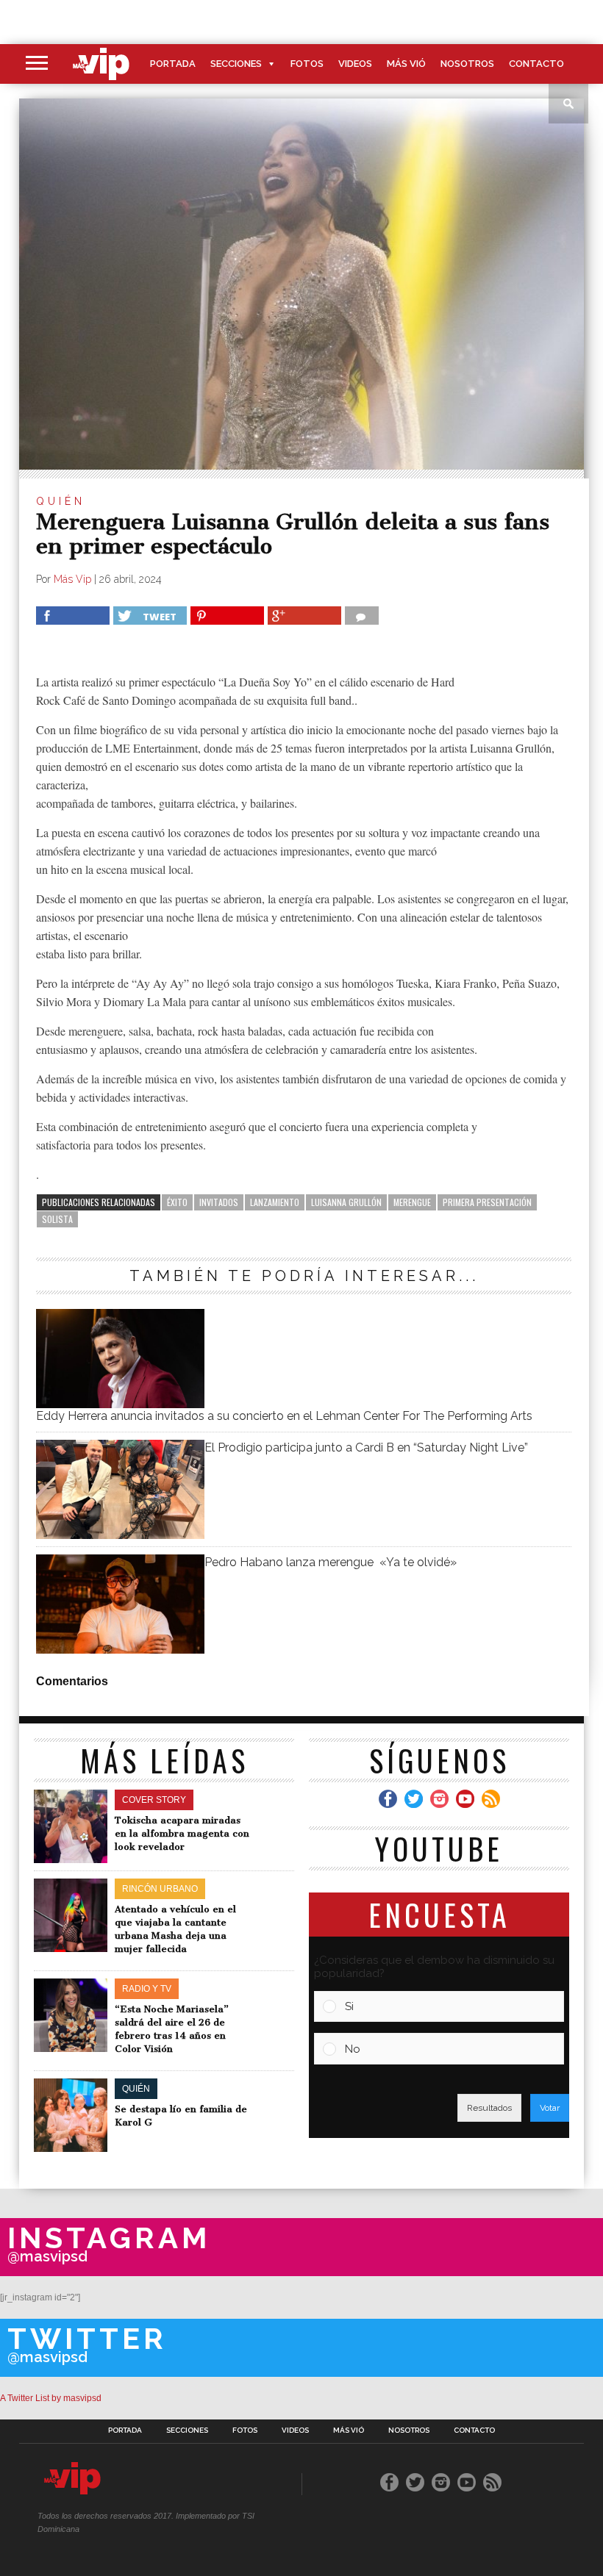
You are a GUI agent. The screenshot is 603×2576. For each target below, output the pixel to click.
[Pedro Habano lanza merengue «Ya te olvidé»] (120, 1650)
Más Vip (72, 579)
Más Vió (406, 64)
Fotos (307, 64)
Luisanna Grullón (346, 1202)
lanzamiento (275, 1202)
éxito (177, 1202)
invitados (219, 1202)
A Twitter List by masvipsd (51, 2398)
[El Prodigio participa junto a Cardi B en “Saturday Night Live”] (120, 1535)
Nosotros (467, 64)
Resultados (489, 2108)
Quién (61, 501)
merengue (412, 1202)
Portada (173, 64)
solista (57, 1219)
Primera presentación (487, 1202)
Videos (355, 64)
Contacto (536, 64)
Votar (550, 2108)
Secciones (236, 64)
